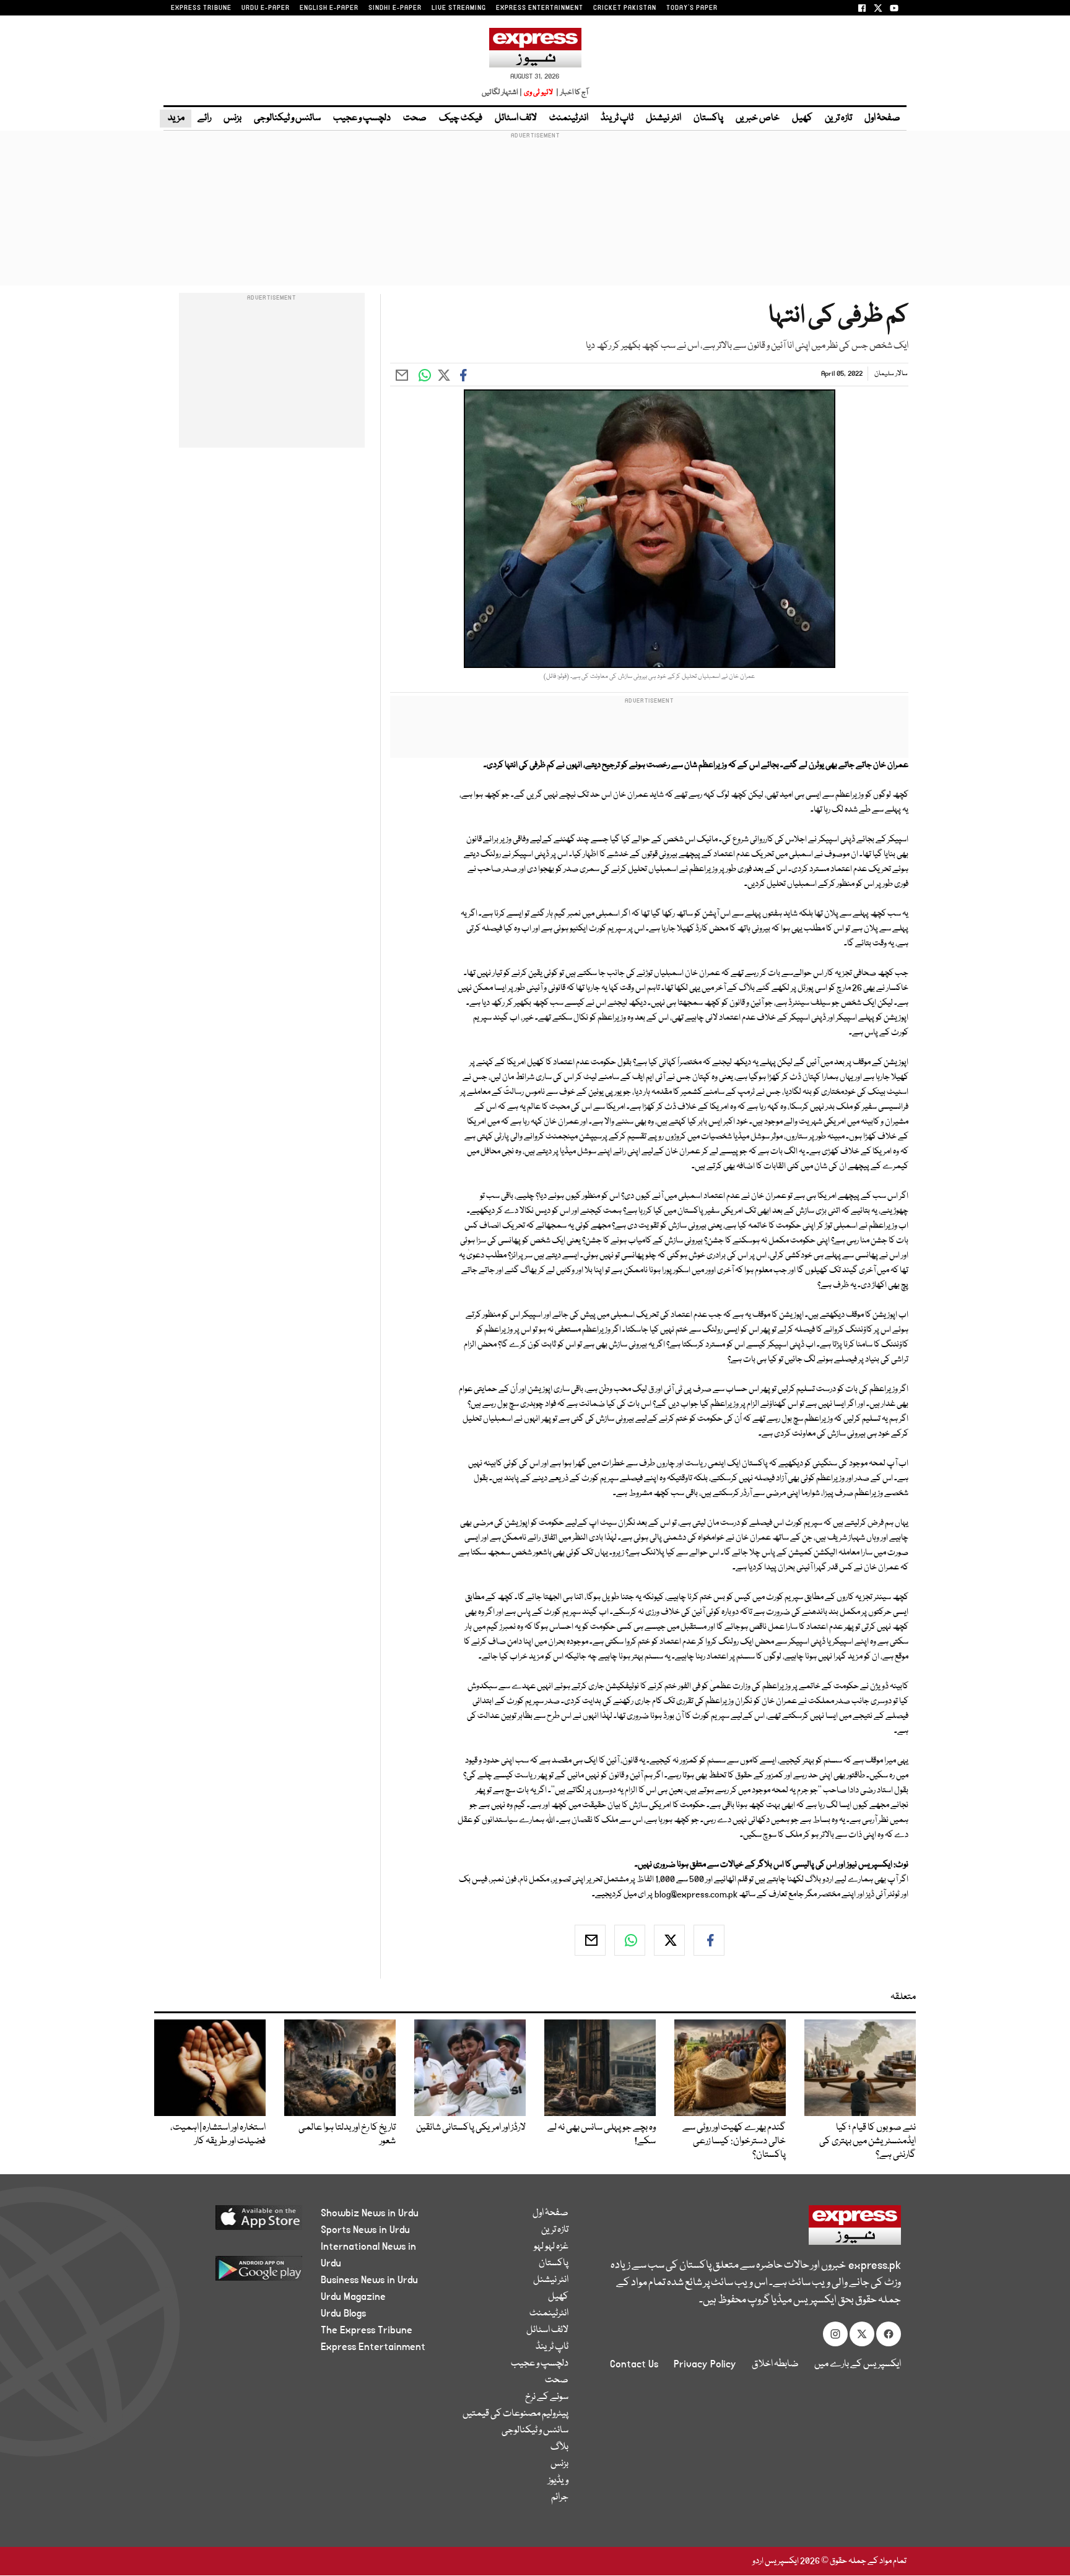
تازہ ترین (838, 118)
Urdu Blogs (343, 2314)
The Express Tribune (367, 2330)
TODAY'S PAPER (692, 8)
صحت (415, 118)
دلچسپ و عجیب (362, 118)
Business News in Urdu (369, 2280)
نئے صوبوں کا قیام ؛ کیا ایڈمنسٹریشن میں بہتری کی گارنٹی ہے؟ (868, 2141)
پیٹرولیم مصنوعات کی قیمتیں (515, 2414)
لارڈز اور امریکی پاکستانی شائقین (471, 2128)
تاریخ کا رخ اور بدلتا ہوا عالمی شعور (347, 2135)
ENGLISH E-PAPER (329, 8)
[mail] (590, 1940)
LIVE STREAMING (459, 8)
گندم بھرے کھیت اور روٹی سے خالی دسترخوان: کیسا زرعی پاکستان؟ (734, 2141)
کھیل (802, 118)
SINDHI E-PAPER (395, 8)
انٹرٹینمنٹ (569, 118)
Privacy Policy (705, 2364)
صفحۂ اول (882, 118)
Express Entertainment (373, 2347)
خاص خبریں (758, 118)
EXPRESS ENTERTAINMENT (540, 8)
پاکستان (708, 118)
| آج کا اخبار (571, 93)
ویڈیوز (558, 2481)
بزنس (233, 118)
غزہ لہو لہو (551, 2247)
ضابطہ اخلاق (775, 2364)
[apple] (236, 2222)
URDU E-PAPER (266, 8)
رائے (204, 118)
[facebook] (709, 1940)
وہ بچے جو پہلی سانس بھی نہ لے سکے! (602, 2135)
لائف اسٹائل (516, 118)
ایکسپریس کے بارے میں (858, 2364)
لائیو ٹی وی (538, 93)
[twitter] (669, 1940)
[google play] (236, 2273)
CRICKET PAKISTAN (625, 8)
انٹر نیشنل (663, 118)
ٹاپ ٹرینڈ (617, 118)
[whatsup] (630, 1940)
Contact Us (634, 2364)
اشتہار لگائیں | (502, 93)
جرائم (560, 2497)
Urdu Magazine (353, 2297)
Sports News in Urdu (365, 2230)
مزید (176, 118)
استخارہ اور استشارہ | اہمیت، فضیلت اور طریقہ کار (218, 2135)
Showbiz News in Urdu (370, 2213)
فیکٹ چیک (461, 118)
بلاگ (559, 2447)
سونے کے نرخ (547, 2397)
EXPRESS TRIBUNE (201, 8)
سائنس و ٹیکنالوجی (287, 118)
